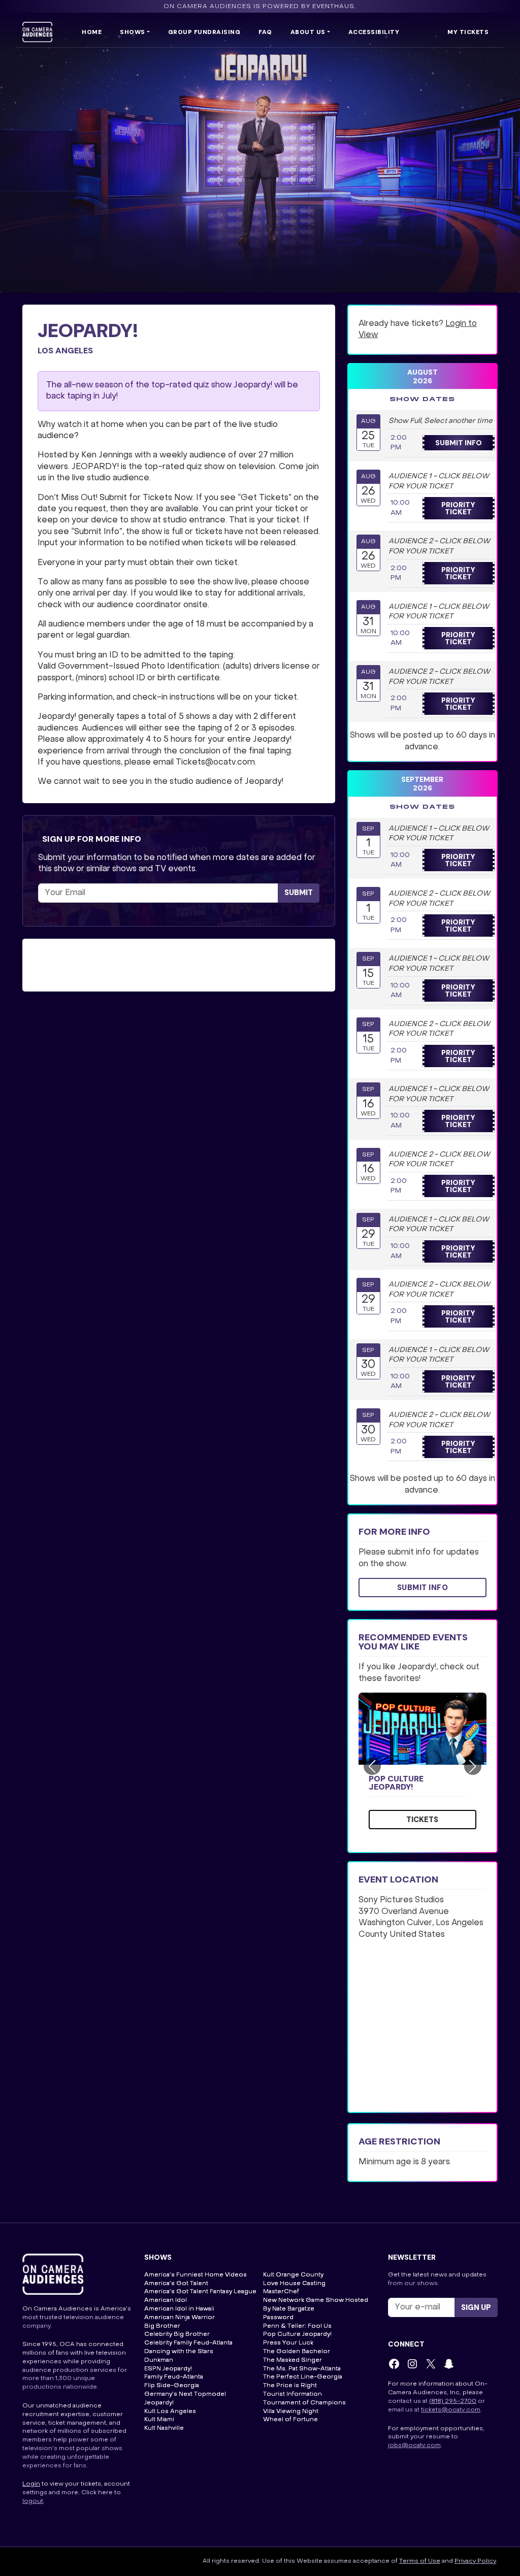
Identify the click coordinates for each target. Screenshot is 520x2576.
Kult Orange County (293, 2275)
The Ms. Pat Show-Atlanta (302, 2369)
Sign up (476, 2307)
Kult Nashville (164, 2428)
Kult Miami (159, 2420)
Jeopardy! (159, 2403)
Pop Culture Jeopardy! (396, 1783)
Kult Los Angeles (170, 2412)
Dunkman (159, 2360)
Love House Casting (294, 2284)
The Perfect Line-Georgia (303, 2377)
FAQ (265, 32)
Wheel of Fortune (290, 2420)
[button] (372, 1766)
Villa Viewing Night (291, 2412)
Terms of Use (420, 2561)
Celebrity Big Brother (177, 2334)
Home (92, 32)
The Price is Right (290, 2386)
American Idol (166, 2300)
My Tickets (468, 32)
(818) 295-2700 (453, 2401)
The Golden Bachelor (297, 2352)
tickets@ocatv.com (451, 2410)
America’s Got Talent (176, 2284)
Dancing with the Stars (179, 2352)
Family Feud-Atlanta (174, 2377)
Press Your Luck (288, 2343)
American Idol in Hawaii (179, 2309)
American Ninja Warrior (180, 2318)
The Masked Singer (292, 2360)
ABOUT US (308, 32)
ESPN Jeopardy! (168, 2369)
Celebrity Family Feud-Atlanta (188, 2343)
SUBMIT (299, 893)
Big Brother (162, 2326)
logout (33, 2501)
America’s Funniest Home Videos (196, 2275)
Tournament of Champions (304, 2403)
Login (31, 2484)
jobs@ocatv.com (414, 2446)
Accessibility (374, 32)
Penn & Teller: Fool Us (297, 2326)
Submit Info (459, 443)
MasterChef (281, 2292)
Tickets (422, 1820)
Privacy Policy (475, 2561)
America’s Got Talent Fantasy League (200, 2292)
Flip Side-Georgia (172, 2386)
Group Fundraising (204, 32)
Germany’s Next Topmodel (185, 2394)
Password (278, 2318)
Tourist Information (292, 2394)
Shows (133, 32)
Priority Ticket (458, 508)
